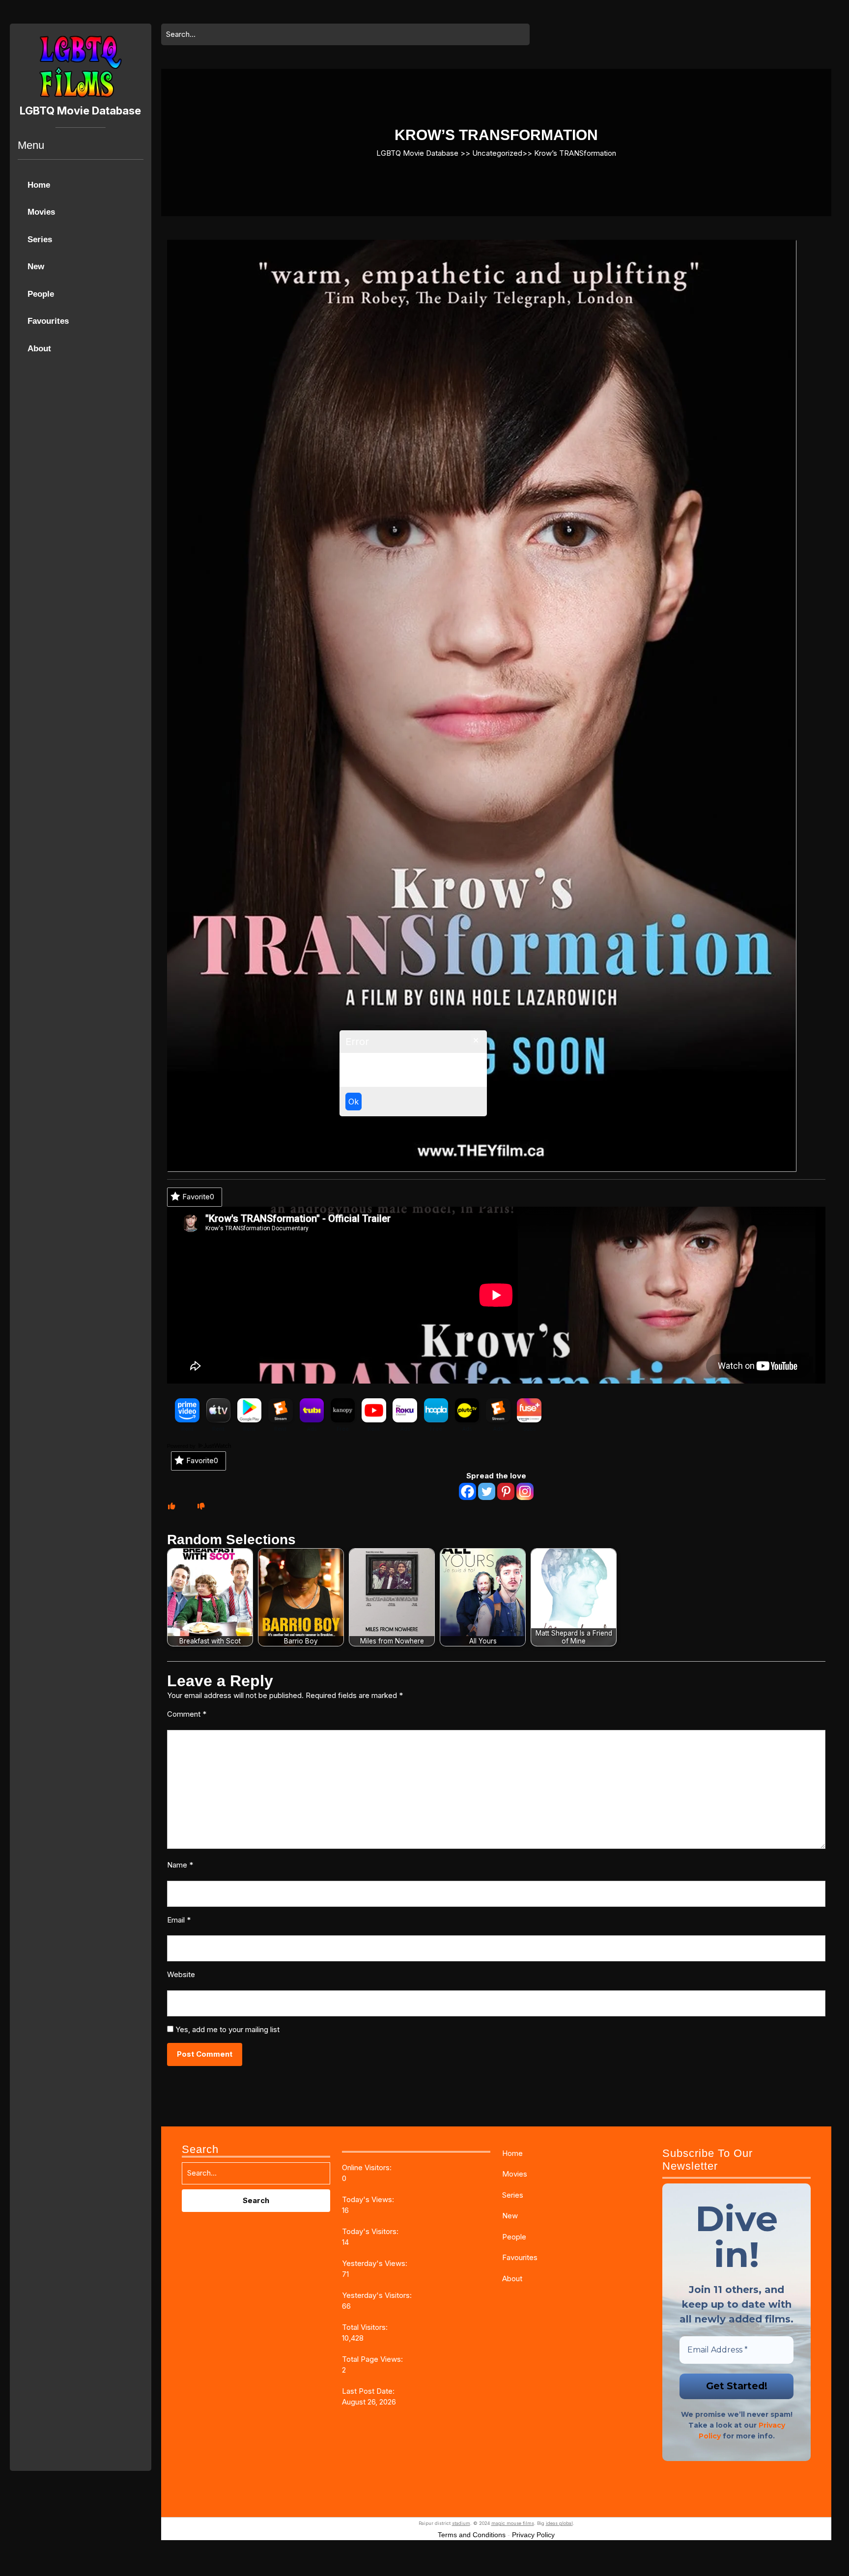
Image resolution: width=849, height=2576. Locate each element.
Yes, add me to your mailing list (226, 2029)
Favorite (198, 1197)
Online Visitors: (368, 2167)
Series (40, 240)
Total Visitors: (366, 2327)
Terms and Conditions (472, 2535)
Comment (187, 1714)
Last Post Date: (369, 2391)
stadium (461, 2523)
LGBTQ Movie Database (80, 111)
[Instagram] (525, 1491)
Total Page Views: (373, 2359)
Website (181, 1974)
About (39, 349)
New (36, 267)
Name (180, 1865)
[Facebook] (467, 1491)
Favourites (48, 321)
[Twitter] (487, 1491)
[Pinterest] (506, 1491)
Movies (41, 212)
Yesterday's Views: (376, 2263)
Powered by (182, 1446)
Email (179, 1920)
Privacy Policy (533, 2535)
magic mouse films (513, 2523)
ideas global (559, 2523)
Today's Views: (369, 2199)
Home (39, 185)
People (41, 294)
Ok (354, 1102)
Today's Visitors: (371, 2231)
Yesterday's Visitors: (378, 2295)
